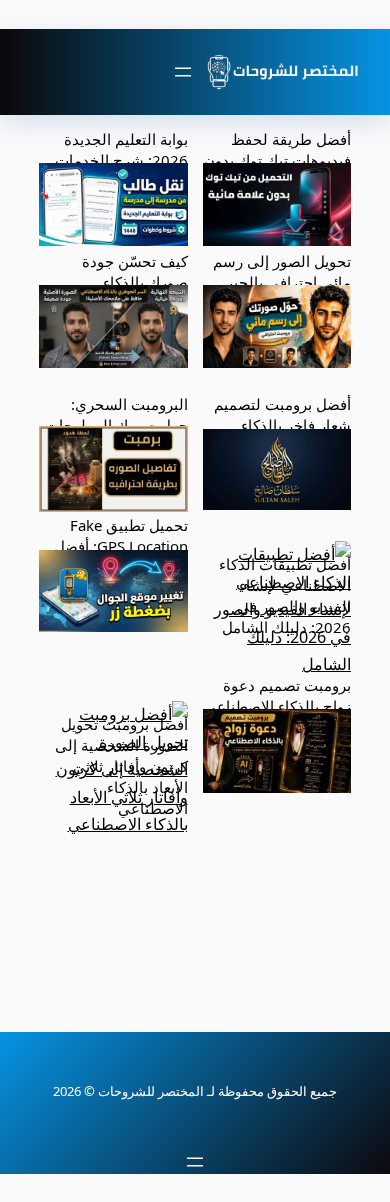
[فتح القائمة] (183, 72)
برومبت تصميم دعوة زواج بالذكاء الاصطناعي (277, 695)
